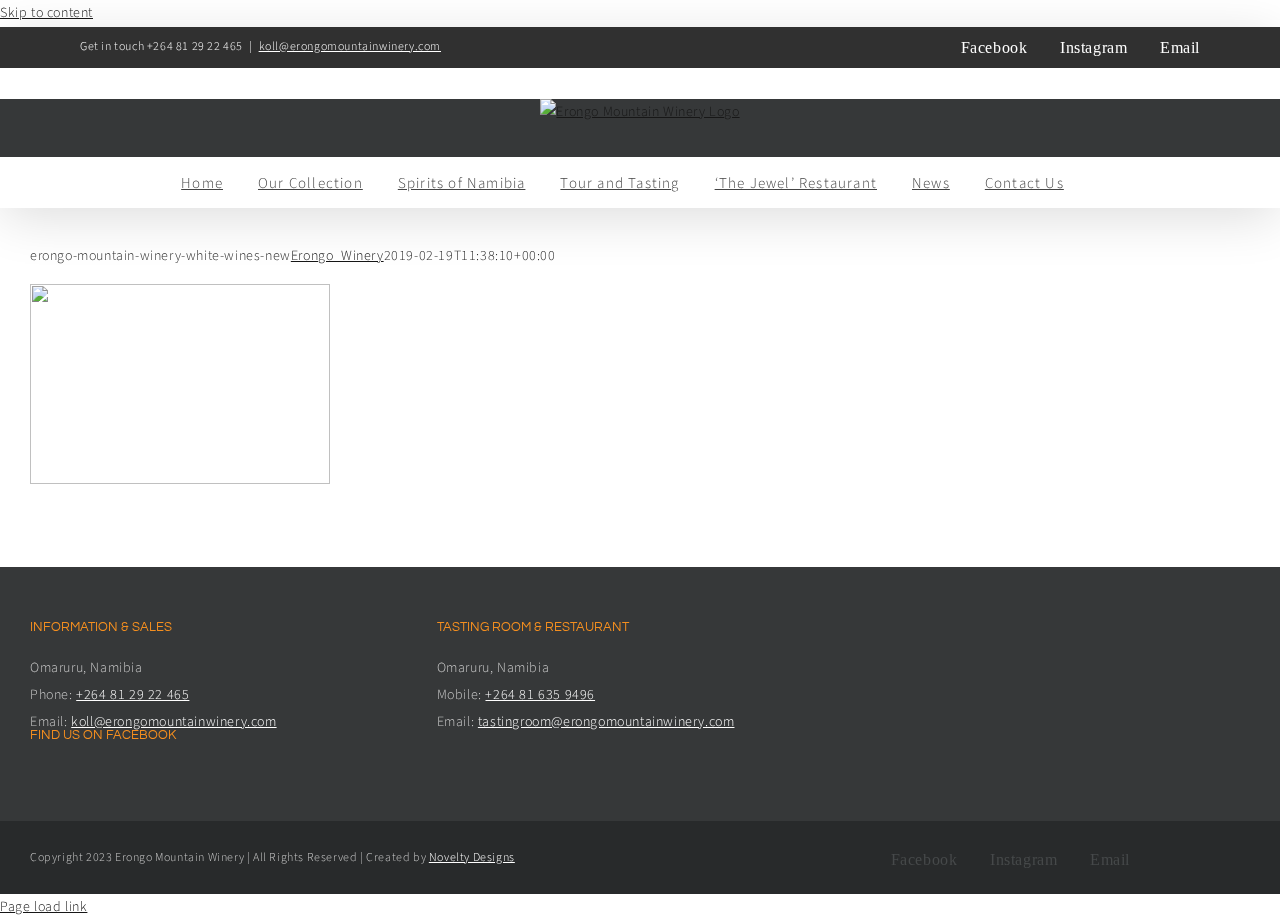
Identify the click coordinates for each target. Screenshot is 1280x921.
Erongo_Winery (337, 256)
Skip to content (46, 13)
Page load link (43, 907)
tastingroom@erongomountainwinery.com (606, 722)
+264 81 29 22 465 (132, 695)
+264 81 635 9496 (540, 695)
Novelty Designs (472, 857)
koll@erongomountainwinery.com (350, 46)
